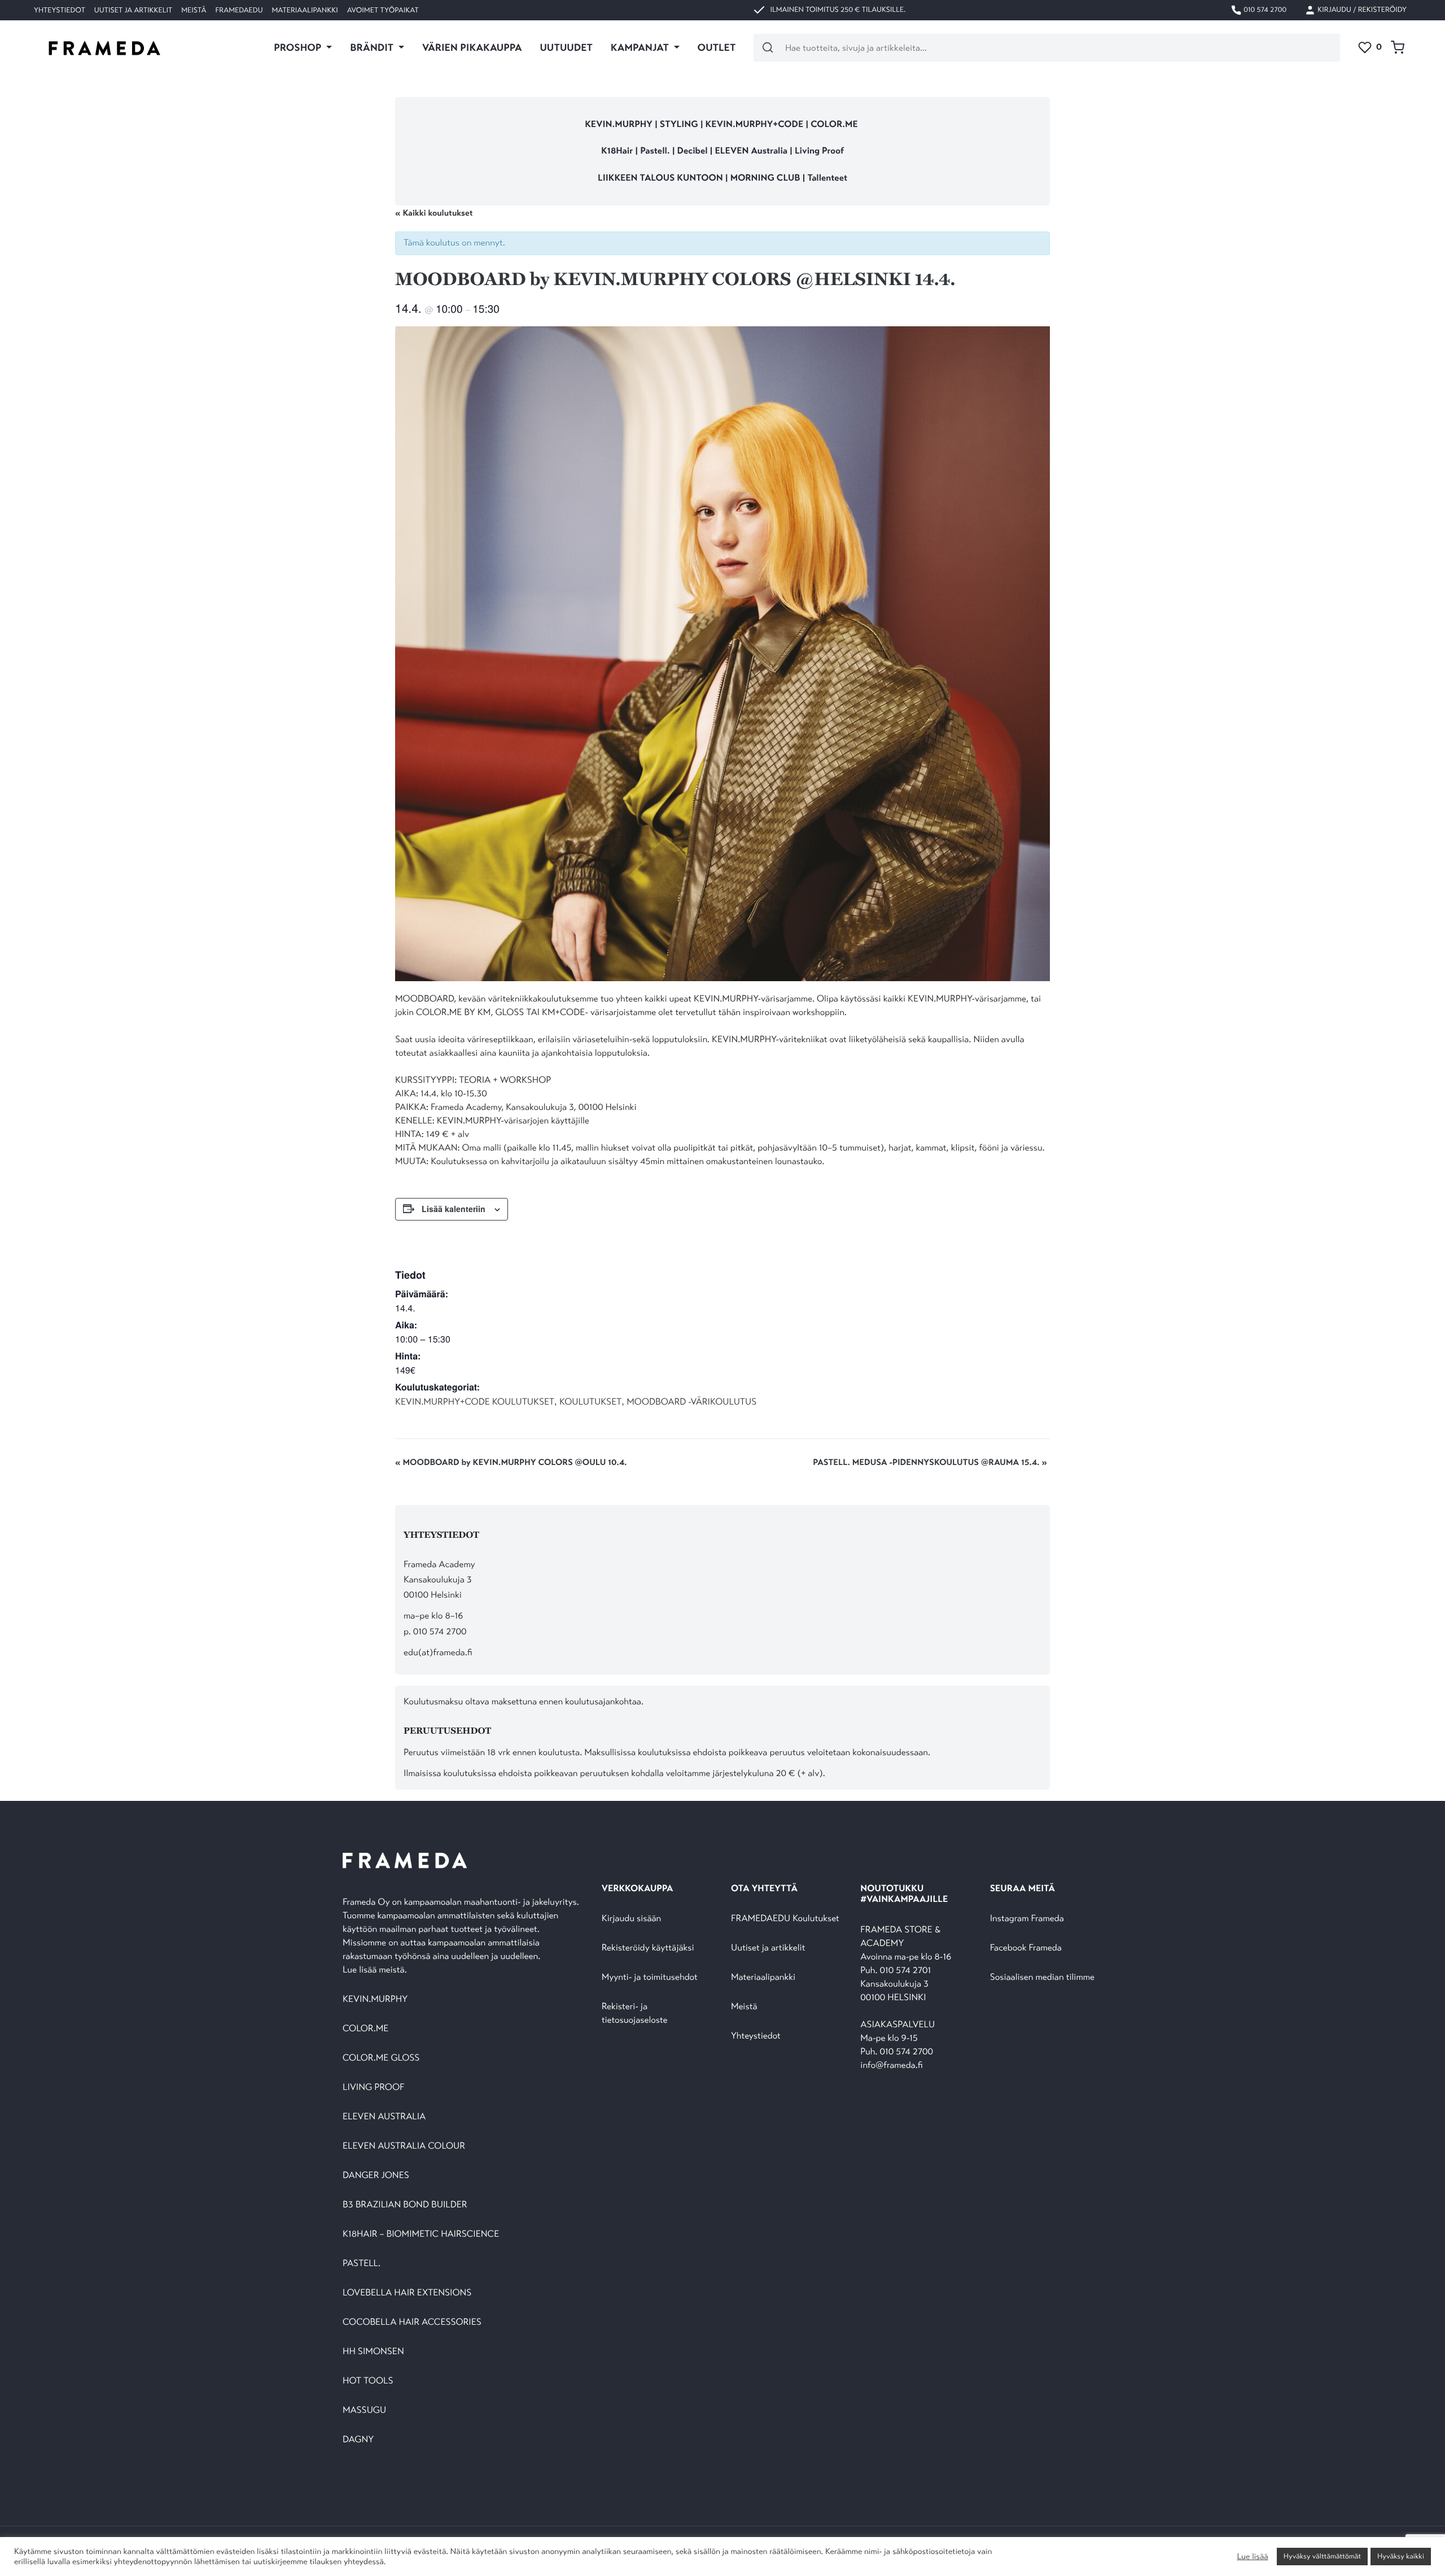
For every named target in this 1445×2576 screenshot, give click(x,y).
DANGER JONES (376, 2175)
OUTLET (717, 47)
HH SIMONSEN (373, 2352)
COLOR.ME (834, 124)
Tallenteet (827, 178)
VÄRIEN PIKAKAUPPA (472, 47)
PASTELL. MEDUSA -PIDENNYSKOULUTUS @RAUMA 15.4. (930, 1463)
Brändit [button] (373, 47)
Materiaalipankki (305, 10)
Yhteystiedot (60, 10)
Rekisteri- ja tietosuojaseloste (635, 2013)
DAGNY (358, 2440)
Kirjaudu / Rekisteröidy (1361, 10)
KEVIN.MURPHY (619, 124)
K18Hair (617, 151)
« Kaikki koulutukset (434, 213)
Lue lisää (1252, 2557)
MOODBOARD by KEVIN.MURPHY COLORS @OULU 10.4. (511, 1463)
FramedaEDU (239, 10)
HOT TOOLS (368, 2381)
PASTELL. (362, 2264)
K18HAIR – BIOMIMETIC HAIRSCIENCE (421, 2234)
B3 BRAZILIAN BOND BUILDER (405, 2205)
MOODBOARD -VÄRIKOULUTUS (691, 1402)
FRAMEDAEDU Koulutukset (785, 1919)
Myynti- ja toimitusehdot (650, 1977)
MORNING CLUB (765, 178)
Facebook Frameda (1026, 1948)
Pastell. (655, 151)
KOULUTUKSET (590, 1402)
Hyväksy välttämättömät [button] (1322, 2556)
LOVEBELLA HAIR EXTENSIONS (407, 2293)
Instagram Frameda (1027, 1919)
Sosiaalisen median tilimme (1042, 1977)
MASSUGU (364, 2410)
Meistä (194, 10)
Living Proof (819, 151)
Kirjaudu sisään (632, 1919)
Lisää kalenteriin (454, 1209)
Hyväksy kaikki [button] (1401, 2556)
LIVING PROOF (373, 2087)
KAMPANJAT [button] (641, 47)
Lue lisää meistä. (376, 1970)
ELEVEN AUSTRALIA (384, 2117)
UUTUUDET (566, 47)
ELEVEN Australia (752, 151)
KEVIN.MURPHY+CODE (755, 124)
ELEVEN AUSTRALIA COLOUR (404, 2146)
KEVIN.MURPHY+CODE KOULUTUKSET (475, 1402)
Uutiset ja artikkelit (133, 10)
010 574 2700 (1264, 10)
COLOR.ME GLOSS (381, 2058)
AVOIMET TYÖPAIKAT (383, 10)
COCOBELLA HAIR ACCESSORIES (412, 2322)
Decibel (694, 151)
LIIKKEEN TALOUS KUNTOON (660, 178)
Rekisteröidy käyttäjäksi (648, 1948)
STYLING (680, 124)
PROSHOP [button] (299, 47)
